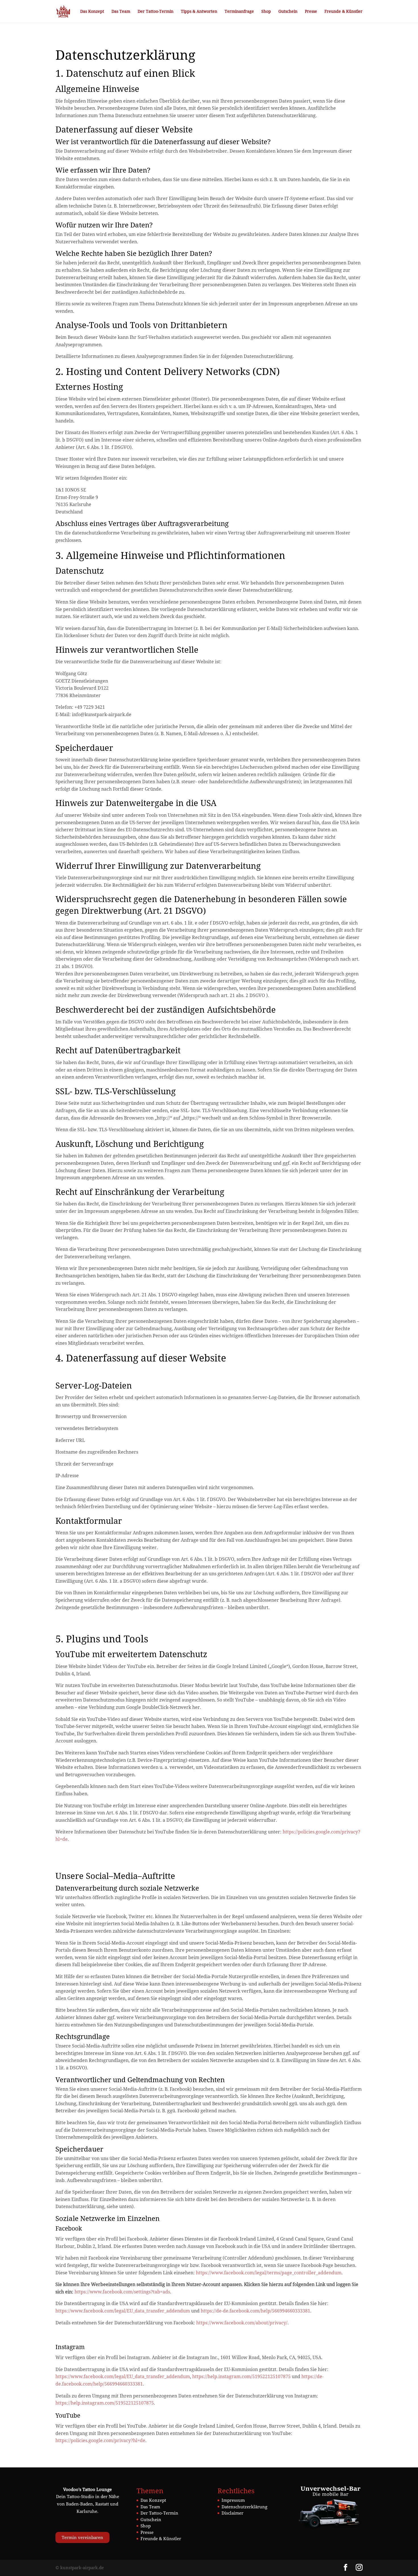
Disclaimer (232, 2513)
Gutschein (288, 12)
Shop (266, 12)
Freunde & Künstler (343, 12)
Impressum (233, 2500)
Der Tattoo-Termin (156, 12)
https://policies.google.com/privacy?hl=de (100, 2440)
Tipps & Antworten (199, 12)
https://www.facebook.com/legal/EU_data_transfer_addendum (123, 2311)
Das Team (121, 12)
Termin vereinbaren (82, 2537)
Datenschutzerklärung (244, 2507)
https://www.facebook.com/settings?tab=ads (122, 2292)
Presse (311, 12)
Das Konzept (92, 12)
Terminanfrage (239, 12)
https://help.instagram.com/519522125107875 (241, 2376)
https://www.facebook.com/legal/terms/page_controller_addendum (269, 2273)
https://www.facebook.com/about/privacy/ (242, 2323)
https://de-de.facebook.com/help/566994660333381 (255, 2311)
